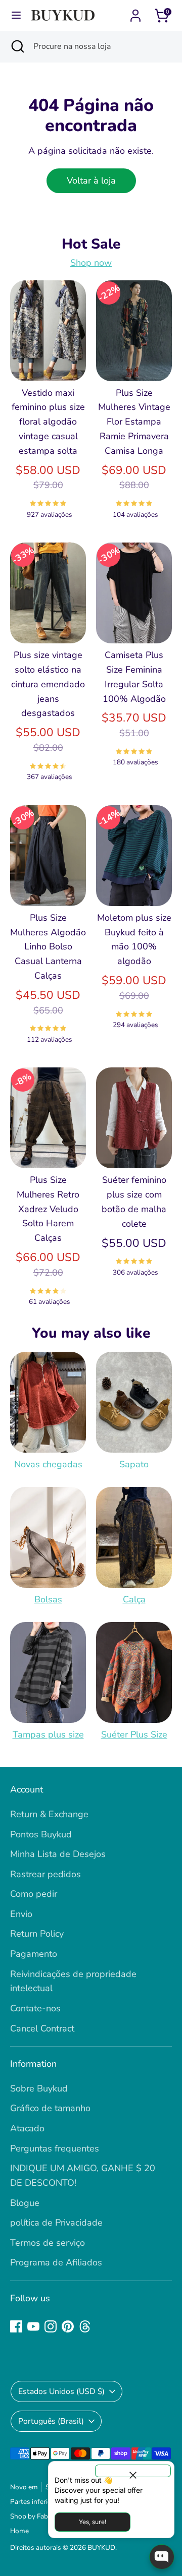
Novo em (24, 2487)
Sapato (134, 1464)
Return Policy (37, 1934)
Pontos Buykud (41, 1834)
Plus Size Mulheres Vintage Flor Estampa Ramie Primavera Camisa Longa (134, 422)
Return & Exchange (49, 1814)
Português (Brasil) (51, 2421)
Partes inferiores (36, 2502)
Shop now (91, 263)
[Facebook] (16, 2326)
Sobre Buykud (39, 2088)
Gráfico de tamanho (50, 2108)
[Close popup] (133, 2471)
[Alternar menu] (16, 15)
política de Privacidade (56, 2223)
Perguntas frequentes (55, 2148)
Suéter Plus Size (134, 1734)
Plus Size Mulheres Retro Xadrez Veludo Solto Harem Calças (48, 1209)
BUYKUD (101, 2548)
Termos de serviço (48, 2243)
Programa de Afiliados (56, 2262)
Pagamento (34, 1954)
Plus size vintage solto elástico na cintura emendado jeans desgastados (48, 684)
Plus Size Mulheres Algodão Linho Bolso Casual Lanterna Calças (48, 947)
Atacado (27, 2128)
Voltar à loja (91, 181)
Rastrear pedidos (45, 1874)
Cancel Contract (42, 2028)
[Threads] (85, 2326)
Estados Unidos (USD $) (61, 2391)
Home (19, 2531)
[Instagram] (51, 2326)
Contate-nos (35, 2008)
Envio (21, 1914)
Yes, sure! (93, 2522)
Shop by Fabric (33, 2516)
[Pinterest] (68, 2326)
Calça (134, 1599)
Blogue (25, 2203)
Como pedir (34, 1894)
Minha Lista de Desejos (58, 1854)
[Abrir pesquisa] (17, 46)
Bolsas (48, 1599)
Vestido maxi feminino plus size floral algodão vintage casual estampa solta (48, 422)
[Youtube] (33, 2326)
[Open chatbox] (162, 2557)
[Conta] (135, 13)
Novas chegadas (48, 1464)
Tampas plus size (48, 1734)
